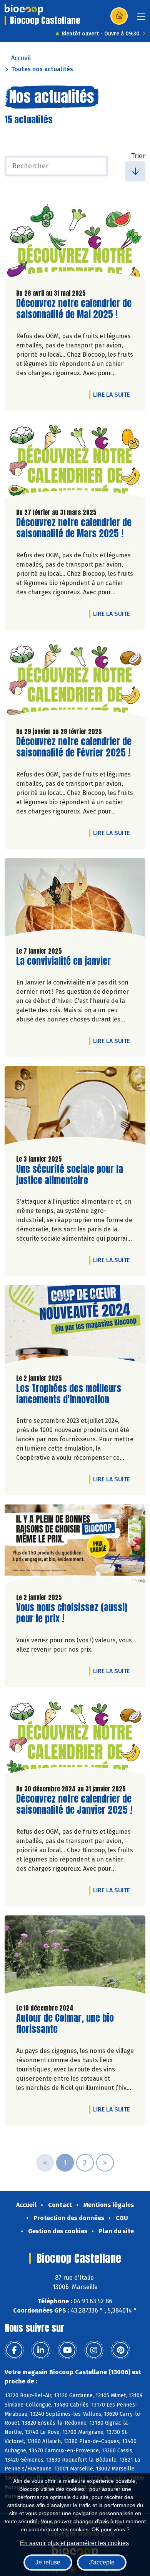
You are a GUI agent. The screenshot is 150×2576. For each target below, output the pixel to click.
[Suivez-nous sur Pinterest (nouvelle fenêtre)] (120, 2350)
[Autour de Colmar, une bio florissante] (75, 1957)
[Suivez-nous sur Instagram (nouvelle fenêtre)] (94, 2350)
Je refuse (48, 2562)
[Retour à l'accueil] (24, 10)
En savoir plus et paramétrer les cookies (74, 2543)
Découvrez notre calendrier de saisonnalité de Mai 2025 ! (74, 309)
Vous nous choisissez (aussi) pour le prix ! (72, 1613)
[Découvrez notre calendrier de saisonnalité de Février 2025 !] (75, 680)
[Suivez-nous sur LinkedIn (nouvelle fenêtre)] (41, 2350)
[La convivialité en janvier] (75, 899)
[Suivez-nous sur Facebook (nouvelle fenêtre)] (14, 2350)
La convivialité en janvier (63, 961)
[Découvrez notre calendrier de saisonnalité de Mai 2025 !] (75, 242)
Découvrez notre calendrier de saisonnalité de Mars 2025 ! (74, 528)
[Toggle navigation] (141, 19)
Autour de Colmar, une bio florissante (65, 2024)
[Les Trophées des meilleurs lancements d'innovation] (75, 1327)
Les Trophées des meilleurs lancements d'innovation (69, 1394)
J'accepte (102, 2562)
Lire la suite (113, 394)
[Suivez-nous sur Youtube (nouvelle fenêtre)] (67, 2350)
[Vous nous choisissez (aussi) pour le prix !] (75, 1546)
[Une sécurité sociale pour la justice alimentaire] (75, 1107)
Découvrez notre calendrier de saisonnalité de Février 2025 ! (74, 747)
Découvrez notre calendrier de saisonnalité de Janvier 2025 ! (74, 1805)
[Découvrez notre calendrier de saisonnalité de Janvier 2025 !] (75, 1737)
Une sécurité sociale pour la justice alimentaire (70, 1175)
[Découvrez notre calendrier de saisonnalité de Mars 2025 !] (75, 461)
